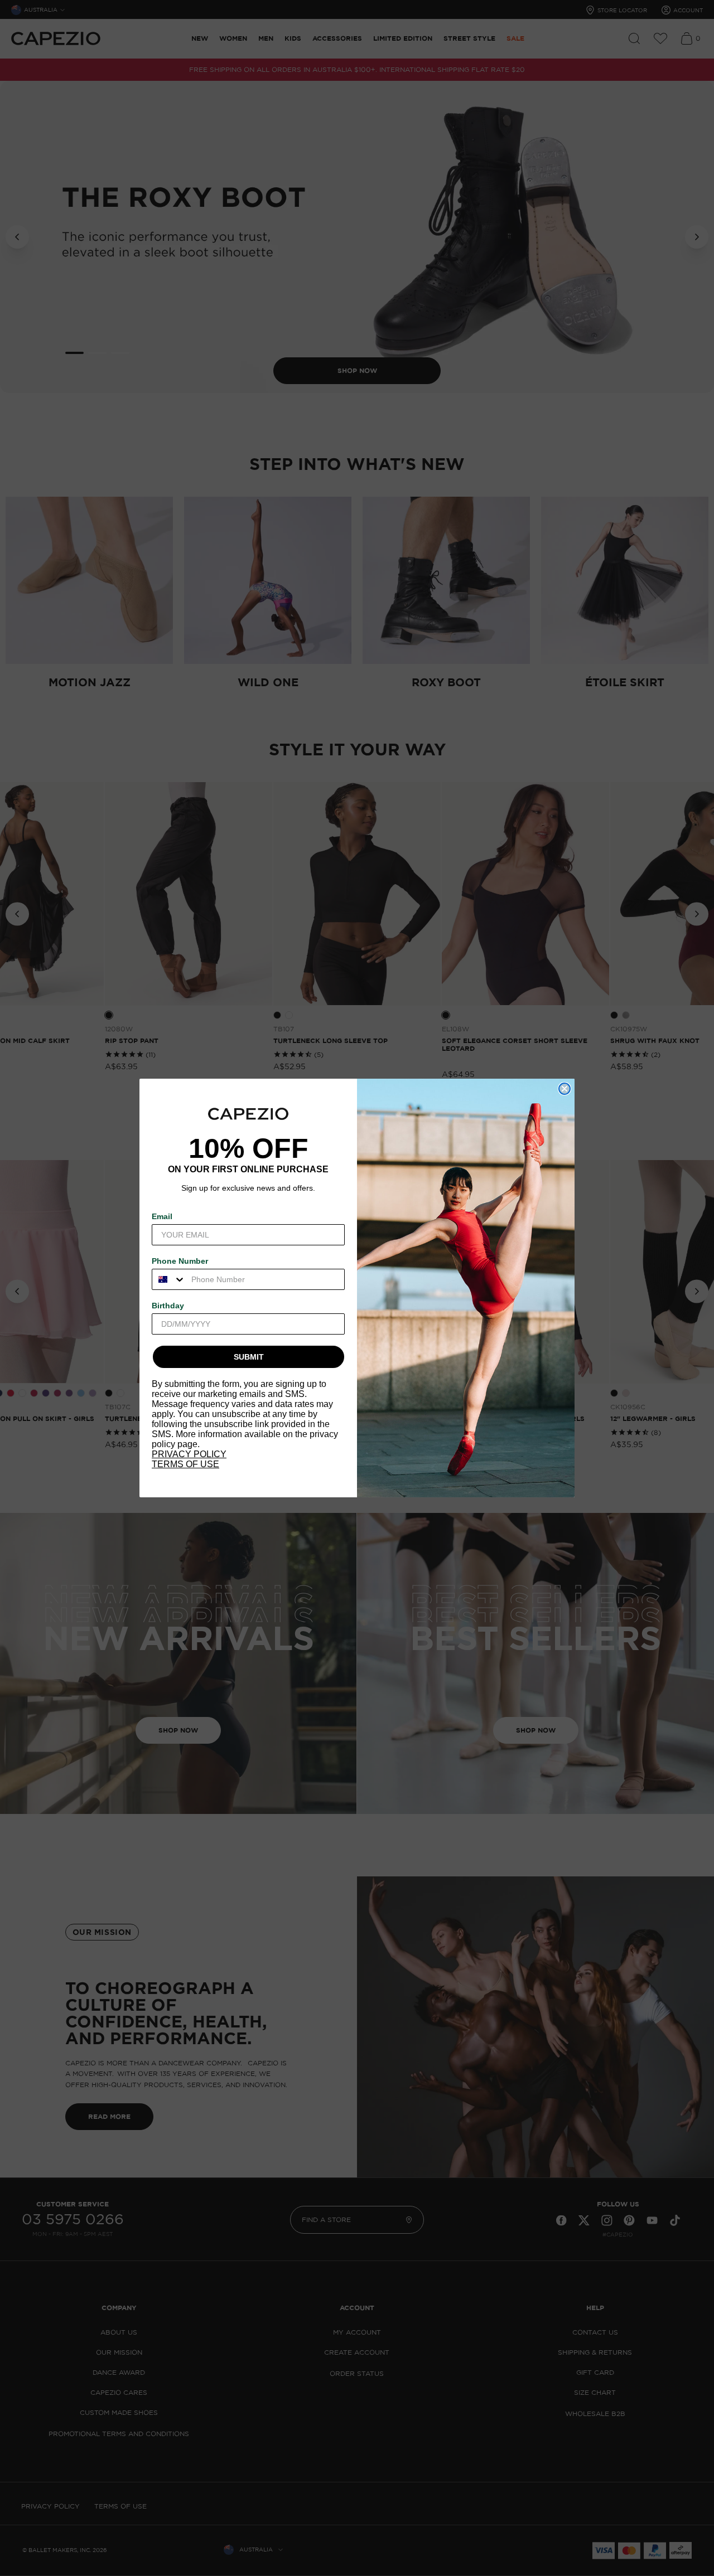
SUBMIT (249, 1357)
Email (162, 1216)
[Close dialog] (565, 1089)
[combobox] (169, 1279)
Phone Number (180, 1261)
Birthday (168, 1306)
